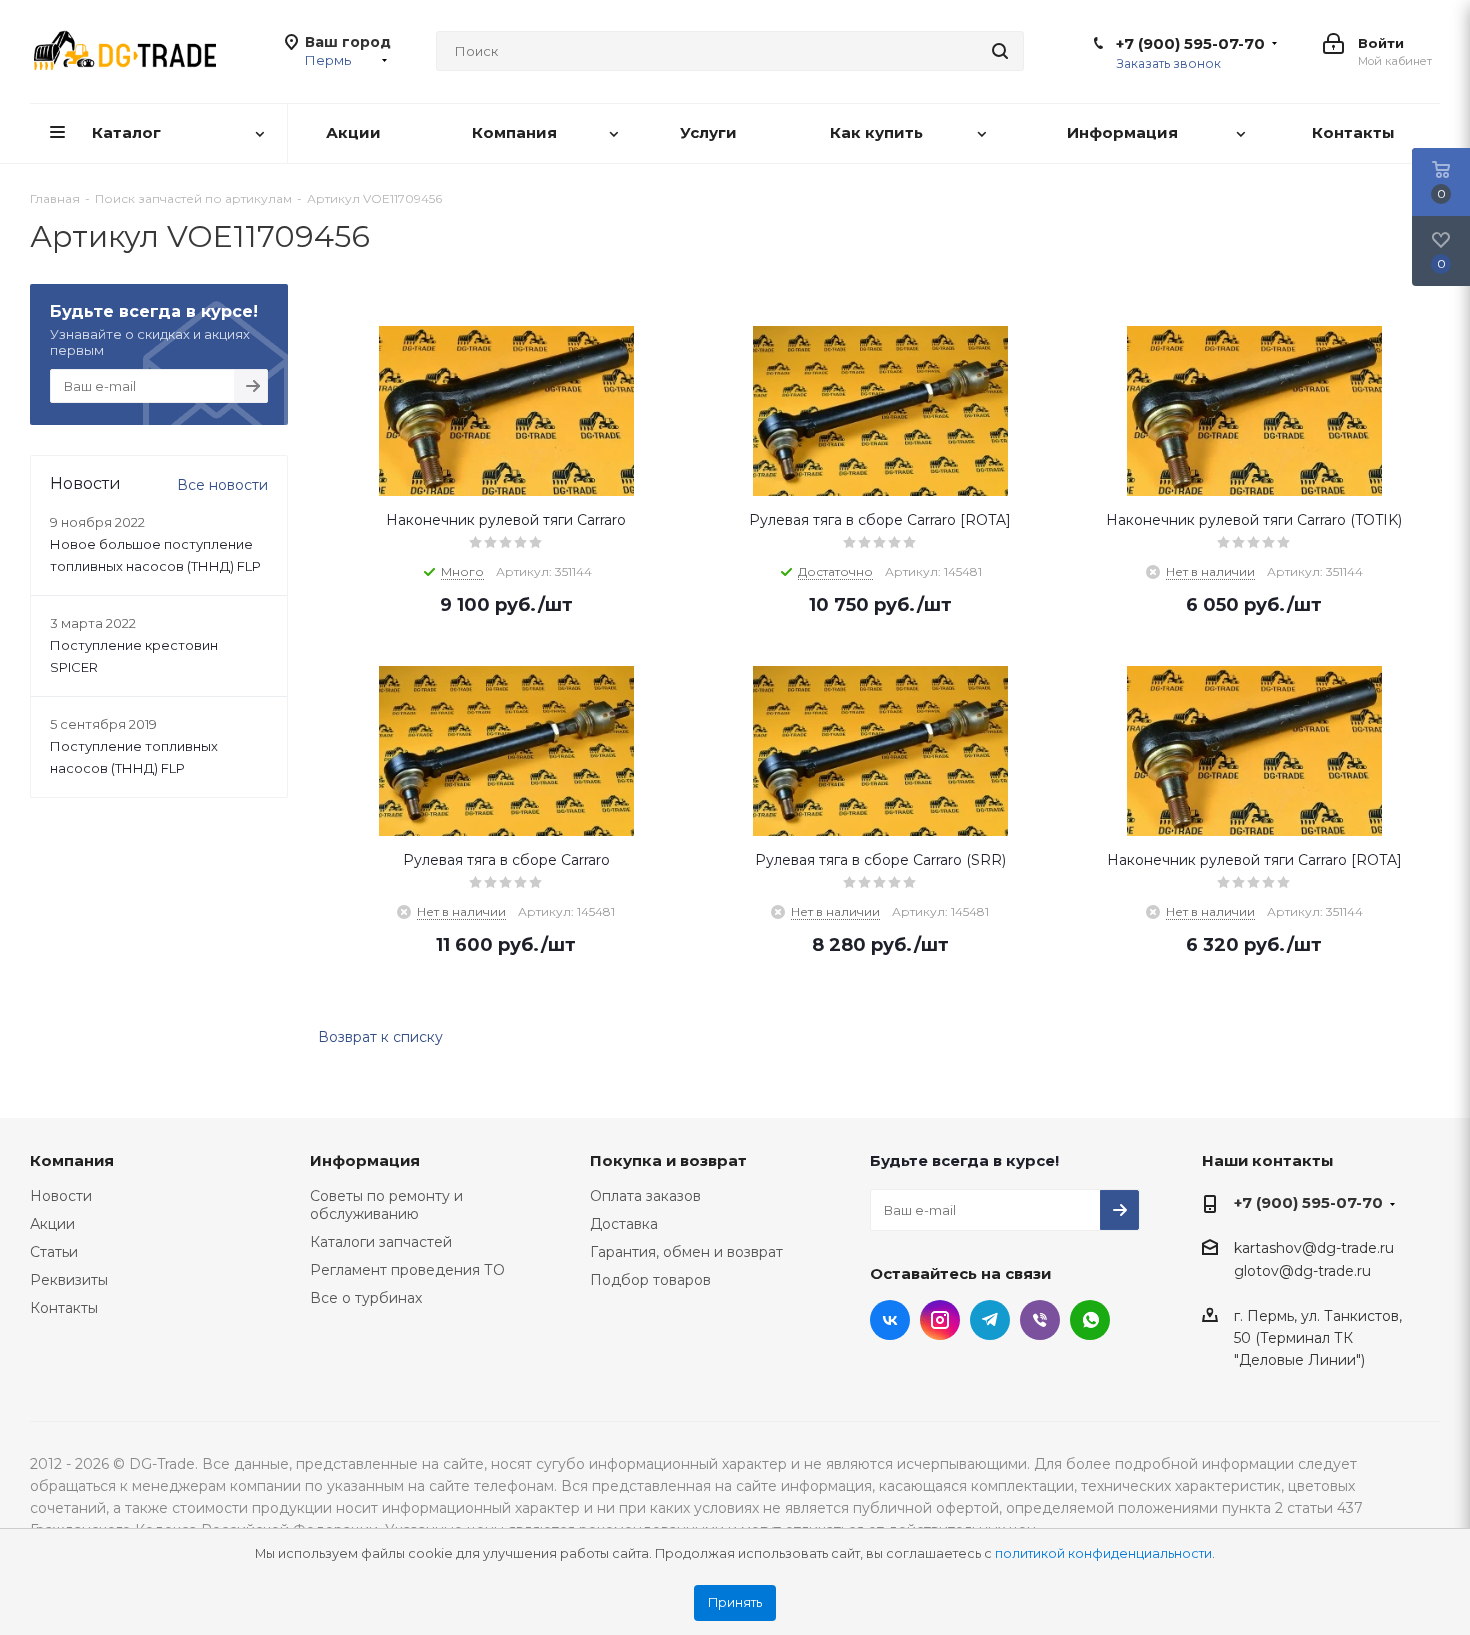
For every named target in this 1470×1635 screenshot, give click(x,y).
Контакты (64, 1308)
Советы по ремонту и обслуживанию (386, 1205)
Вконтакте (890, 1320)
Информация (365, 1160)
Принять (735, 1602)
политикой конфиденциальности (1103, 1553)
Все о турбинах (366, 1298)
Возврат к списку (380, 1037)
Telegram (990, 1320)
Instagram (940, 1320)
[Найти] (1000, 51)
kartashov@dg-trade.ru (1314, 1248)
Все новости (222, 485)
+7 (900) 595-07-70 (1190, 44)
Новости (61, 1196)
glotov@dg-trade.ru (1302, 1272)
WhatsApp (1090, 1320)
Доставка (624, 1224)
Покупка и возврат (668, 1160)
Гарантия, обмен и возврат (686, 1252)
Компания (72, 1160)
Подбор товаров (650, 1280)
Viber (1040, 1320)
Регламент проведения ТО (407, 1270)
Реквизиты (69, 1280)
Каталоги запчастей (381, 1242)
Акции (52, 1224)
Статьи (54, 1252)
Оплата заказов (645, 1196)
